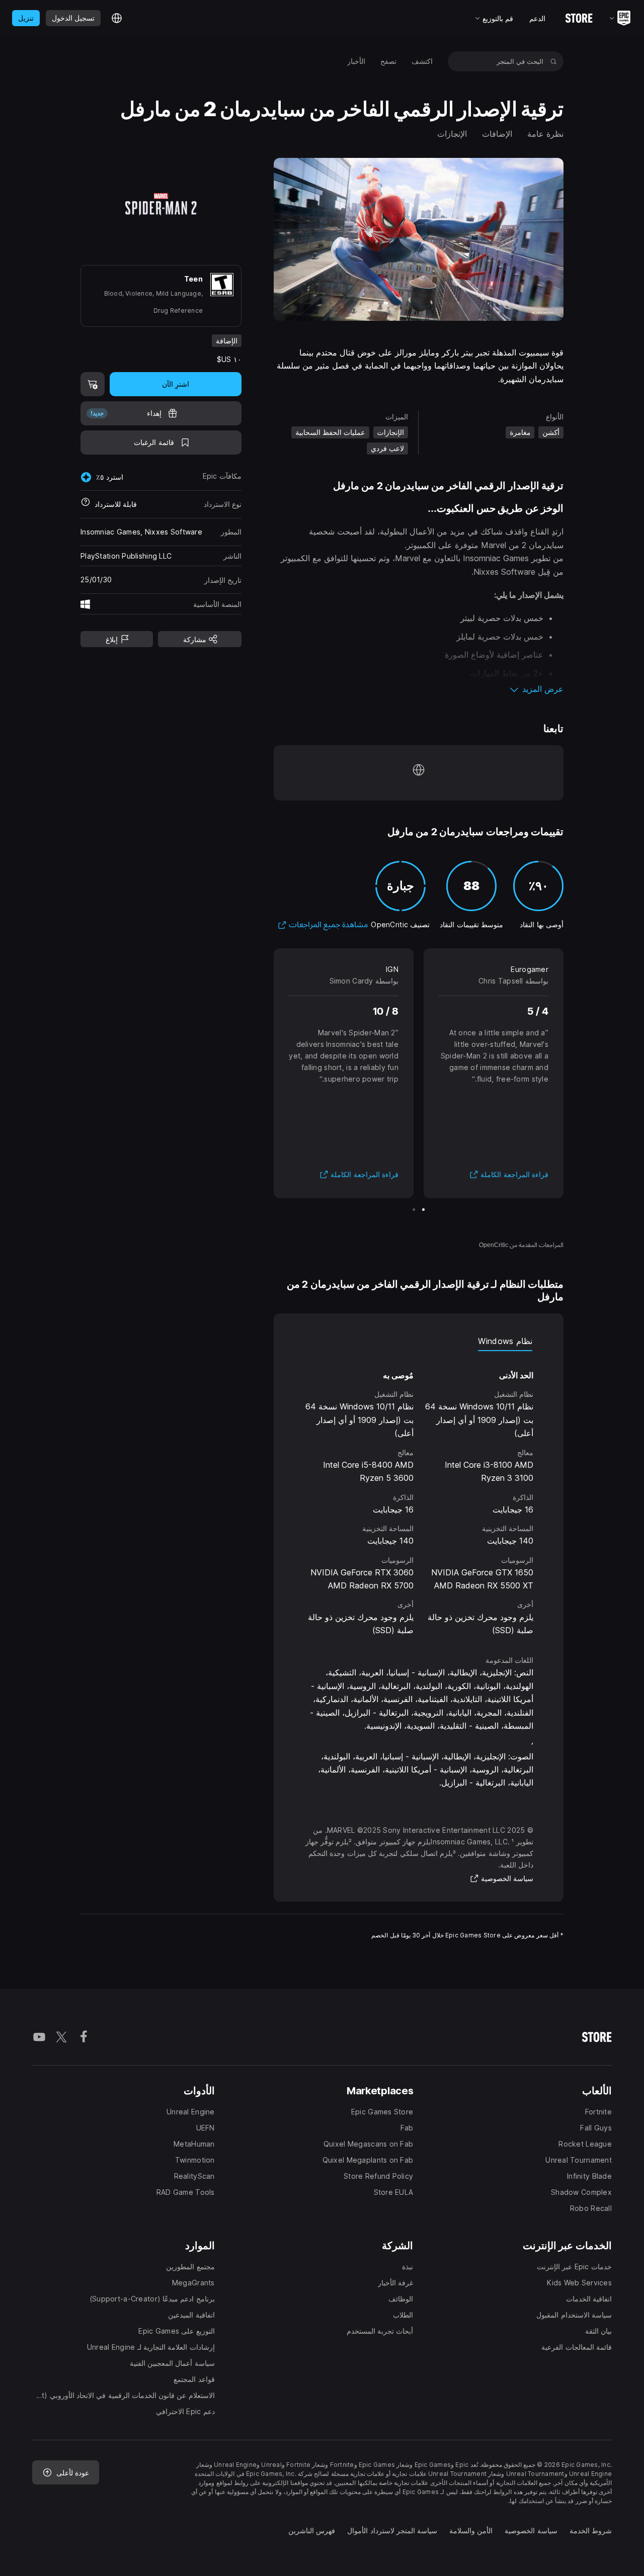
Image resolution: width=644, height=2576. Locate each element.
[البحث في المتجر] (554, 61)
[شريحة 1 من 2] (423, 1210)
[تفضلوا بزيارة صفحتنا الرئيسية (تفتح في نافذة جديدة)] (419, 773)
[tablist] (419, 1341)
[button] (419, 689)
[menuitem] (422, 61)
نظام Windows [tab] (505, 1341)
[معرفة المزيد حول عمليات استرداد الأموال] (86, 504)
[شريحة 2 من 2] (414, 1210)
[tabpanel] (419, 1494)
